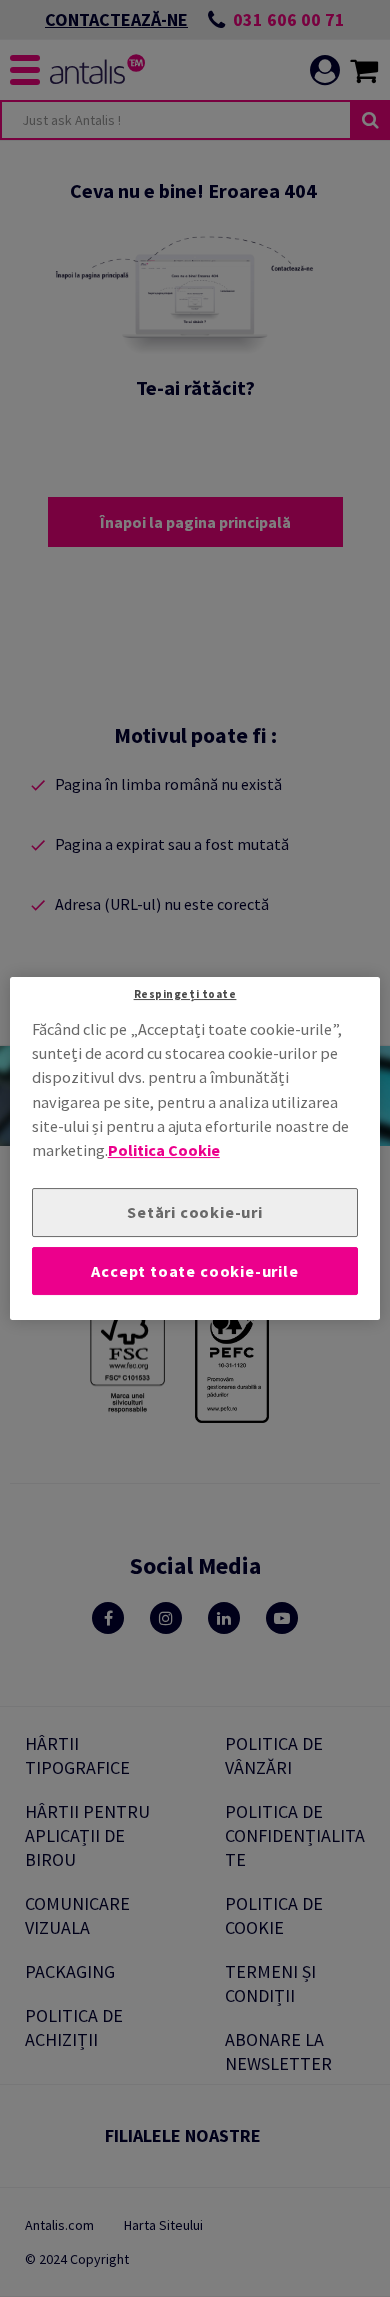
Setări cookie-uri (195, 1212)
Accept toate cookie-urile (194, 1271)
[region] (195, 1149)
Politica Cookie (164, 1151)
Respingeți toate (185, 994)
